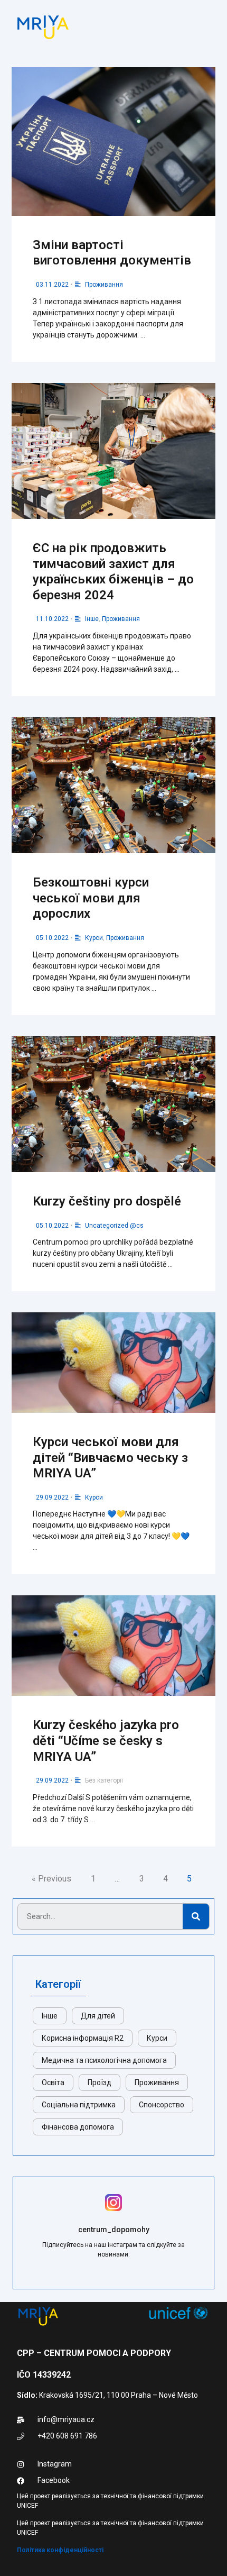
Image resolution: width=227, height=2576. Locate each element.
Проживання (104, 285)
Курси (94, 938)
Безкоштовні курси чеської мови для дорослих (91, 898)
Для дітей (98, 2016)
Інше (92, 619)
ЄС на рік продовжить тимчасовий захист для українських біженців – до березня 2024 (113, 572)
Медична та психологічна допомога (104, 2060)
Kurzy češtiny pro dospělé (107, 1201)
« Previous (51, 1879)
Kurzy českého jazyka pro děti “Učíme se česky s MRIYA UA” (106, 1741)
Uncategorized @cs (114, 1226)
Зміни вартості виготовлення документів (112, 253)
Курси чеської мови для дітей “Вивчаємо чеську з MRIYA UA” (110, 1458)
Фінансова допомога (78, 2127)
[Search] (196, 1916)
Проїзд (100, 2082)
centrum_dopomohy (114, 2230)
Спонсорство (162, 2105)
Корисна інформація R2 (83, 2038)
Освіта (53, 2082)
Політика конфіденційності (60, 2550)
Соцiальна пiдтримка (79, 2105)
